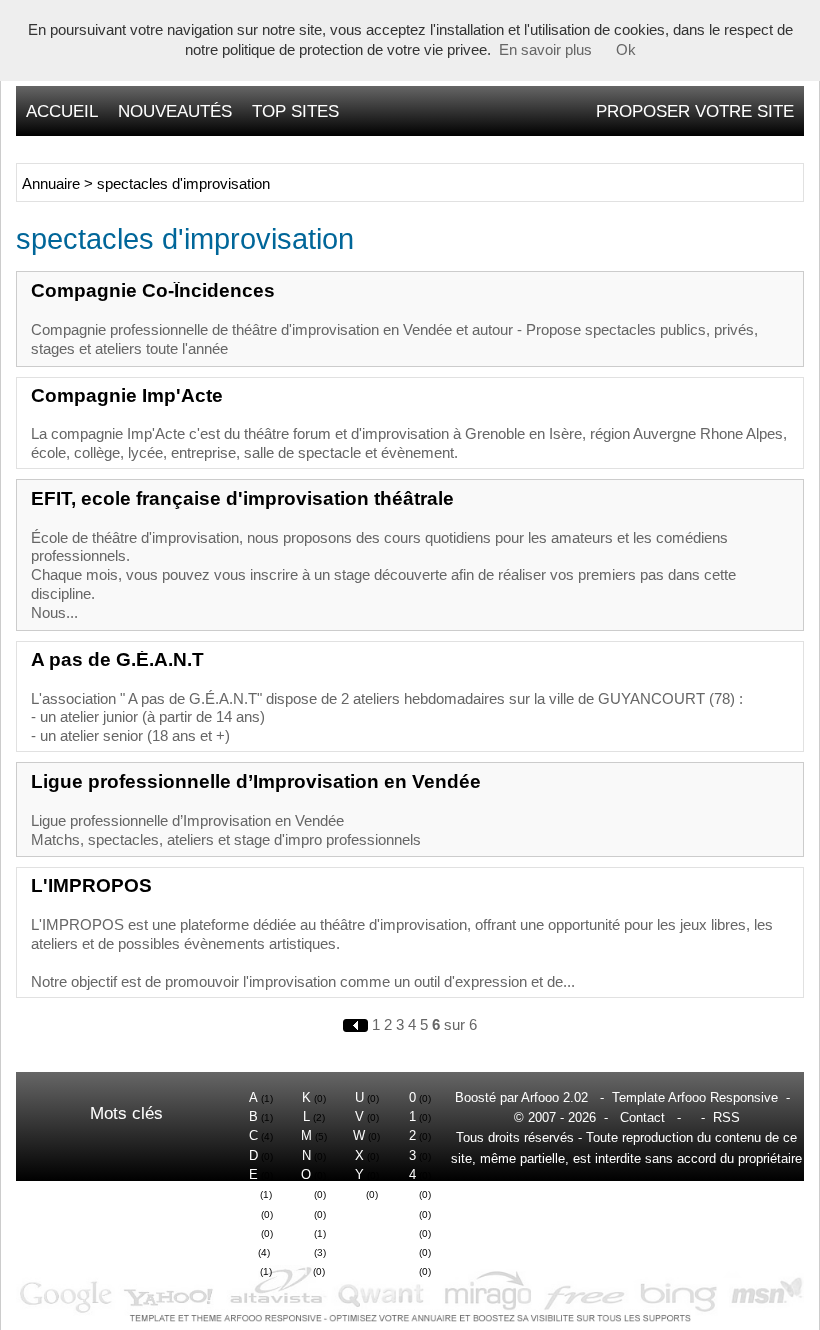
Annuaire (51, 184)
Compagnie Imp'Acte (127, 395)
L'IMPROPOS (91, 885)
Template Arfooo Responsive (695, 1097)
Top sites (295, 111)
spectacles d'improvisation (183, 184)
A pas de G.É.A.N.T (117, 659)
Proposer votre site (695, 111)
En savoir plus (545, 50)
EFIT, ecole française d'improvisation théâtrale (242, 498)
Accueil (62, 111)
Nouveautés (175, 111)
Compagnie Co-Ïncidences (153, 290)
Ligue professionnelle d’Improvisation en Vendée (256, 781)
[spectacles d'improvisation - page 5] (357, 1025)
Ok (626, 50)
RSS (726, 1117)
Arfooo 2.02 (554, 1097)
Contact (642, 1117)
